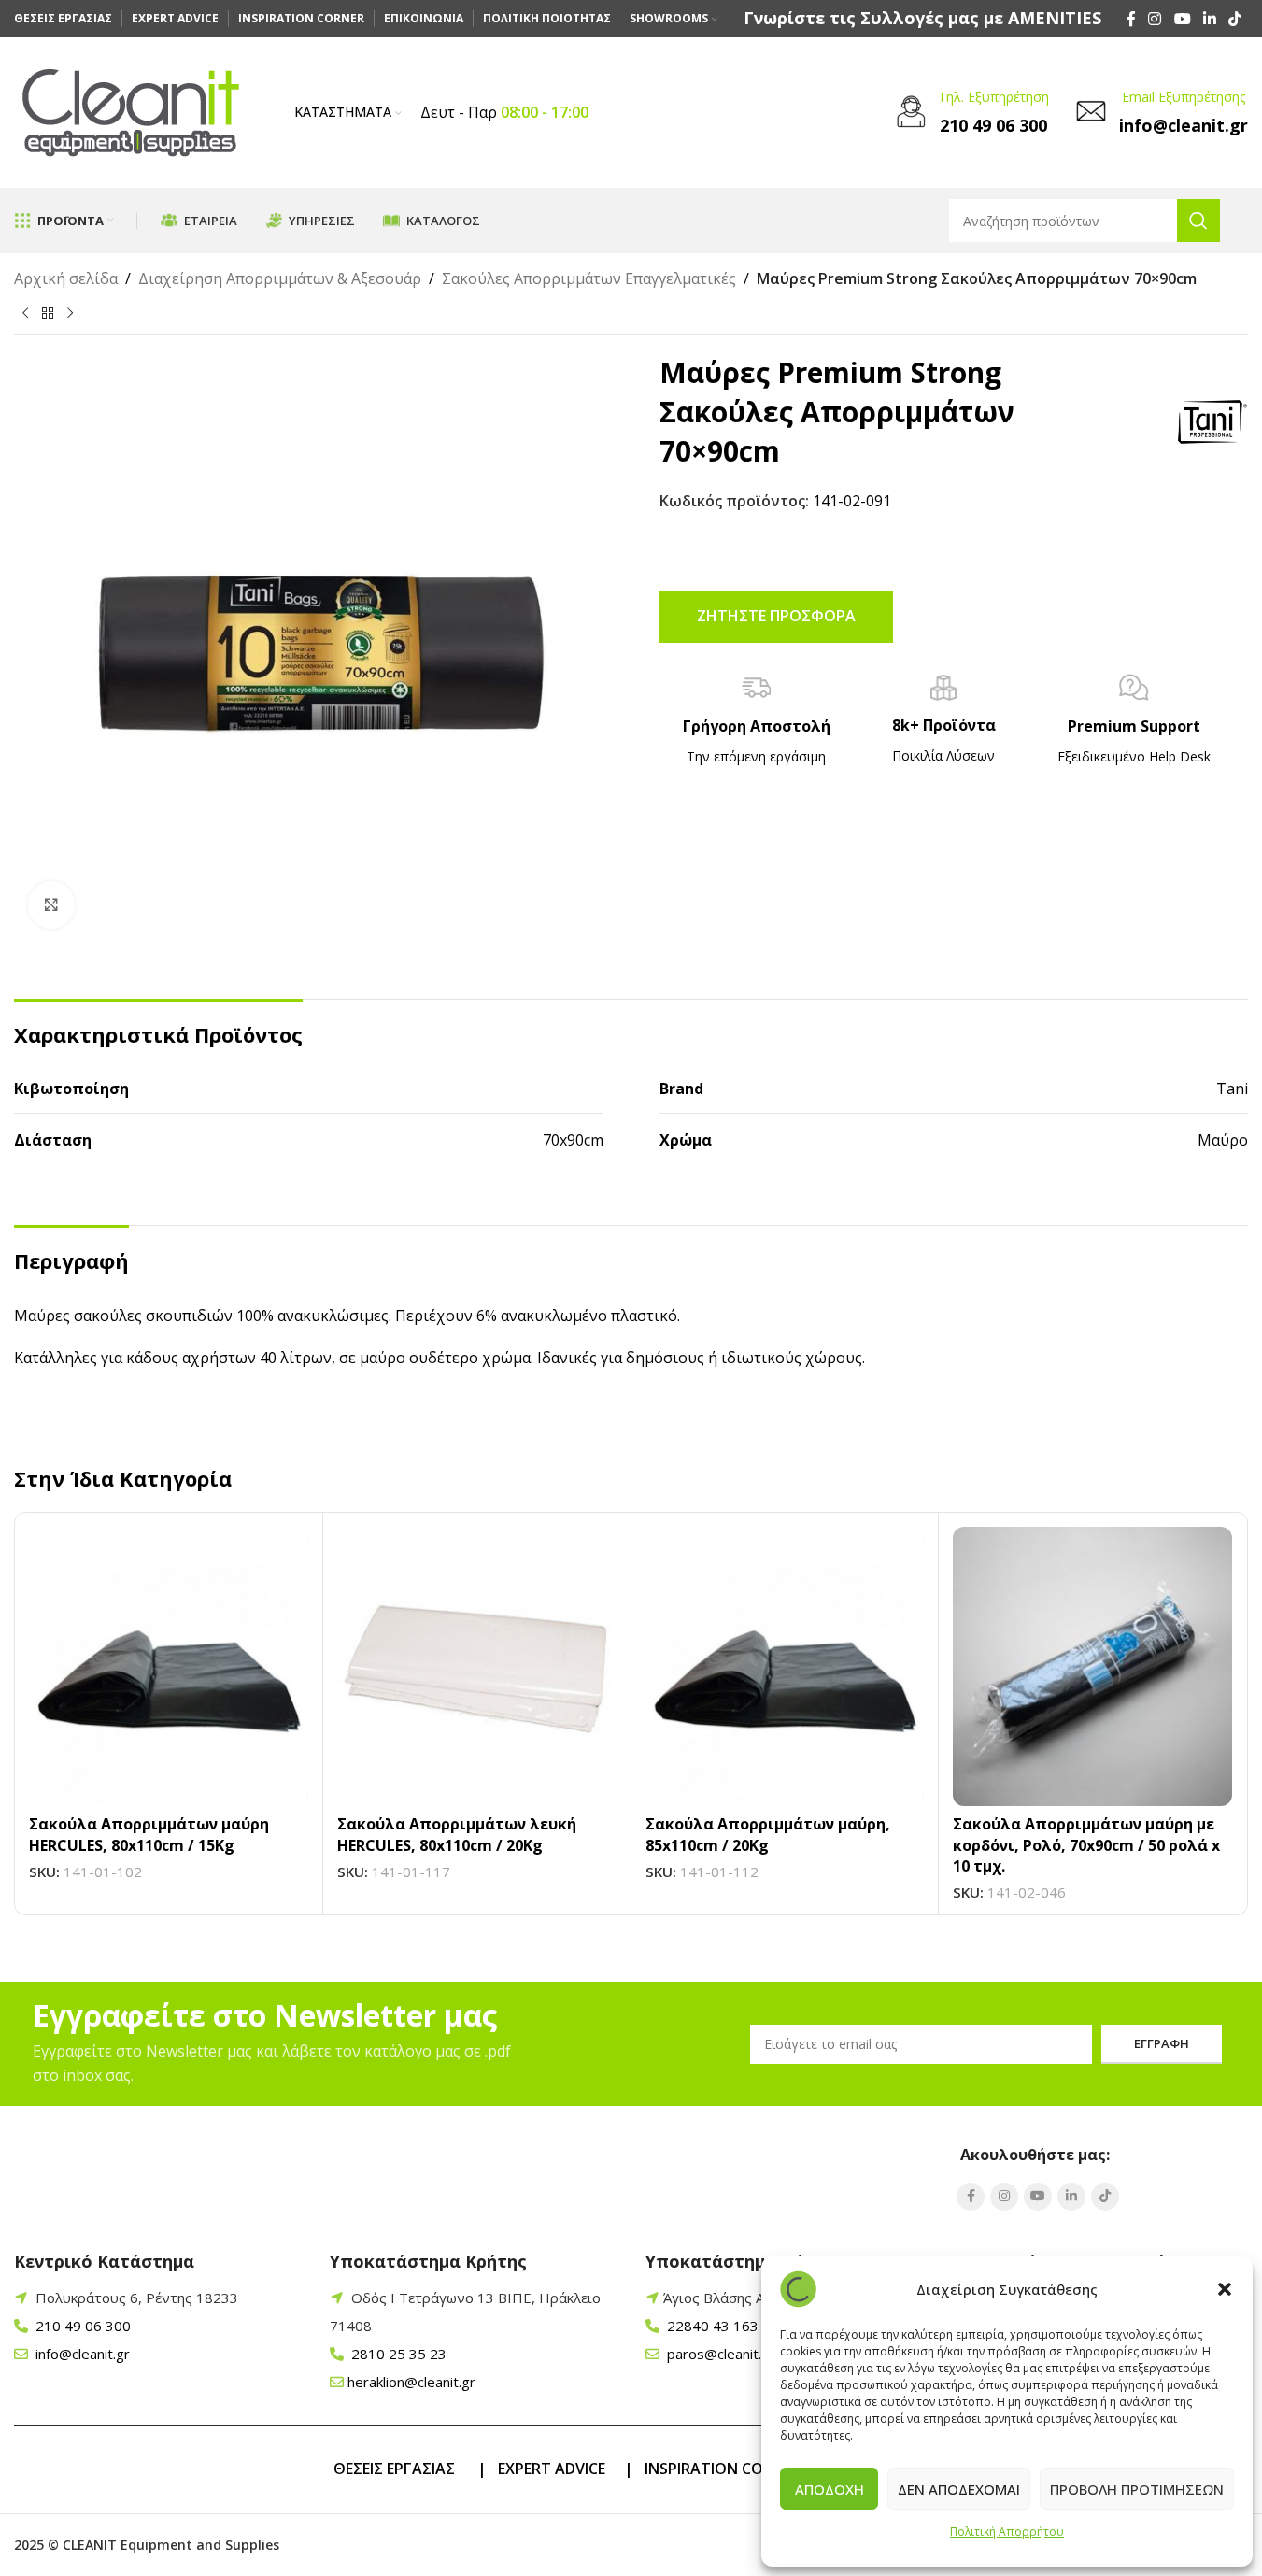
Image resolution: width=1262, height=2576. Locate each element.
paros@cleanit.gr (719, 2354)
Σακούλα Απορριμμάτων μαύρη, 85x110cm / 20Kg (768, 1834)
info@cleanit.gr (81, 2354)
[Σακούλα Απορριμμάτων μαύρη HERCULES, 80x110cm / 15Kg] (169, 1666)
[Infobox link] (922, 18)
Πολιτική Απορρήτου (1007, 2532)
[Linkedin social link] (1209, 19)
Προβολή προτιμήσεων (1137, 2489)
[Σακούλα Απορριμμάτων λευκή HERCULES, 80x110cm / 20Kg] (477, 1666)
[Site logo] (131, 111)
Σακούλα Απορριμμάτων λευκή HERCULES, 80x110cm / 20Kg (457, 1834)
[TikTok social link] (1235, 19)
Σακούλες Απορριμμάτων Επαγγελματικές (589, 278)
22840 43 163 (711, 2326)
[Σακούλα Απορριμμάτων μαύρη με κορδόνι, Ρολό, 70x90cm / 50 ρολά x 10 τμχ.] (1092, 1666)
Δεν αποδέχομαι (959, 2489)
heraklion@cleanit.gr (411, 2382)
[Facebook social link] (1131, 19)
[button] (1225, 2289)
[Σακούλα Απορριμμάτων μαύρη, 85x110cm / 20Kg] (785, 1666)
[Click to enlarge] (51, 904)
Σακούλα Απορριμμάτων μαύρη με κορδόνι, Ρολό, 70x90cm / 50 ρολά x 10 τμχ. (1086, 1845)
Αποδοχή (830, 2489)
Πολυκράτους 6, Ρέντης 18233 (137, 2298)
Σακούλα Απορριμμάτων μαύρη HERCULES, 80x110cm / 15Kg (149, 1834)
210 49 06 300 (81, 2326)
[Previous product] (25, 313)
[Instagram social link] (1155, 19)
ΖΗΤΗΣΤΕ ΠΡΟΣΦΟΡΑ (776, 616)
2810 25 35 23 (397, 2354)
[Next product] (70, 313)
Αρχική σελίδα (66, 278)
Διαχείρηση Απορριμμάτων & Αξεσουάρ (280, 278)
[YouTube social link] (1182, 19)
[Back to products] (48, 313)
